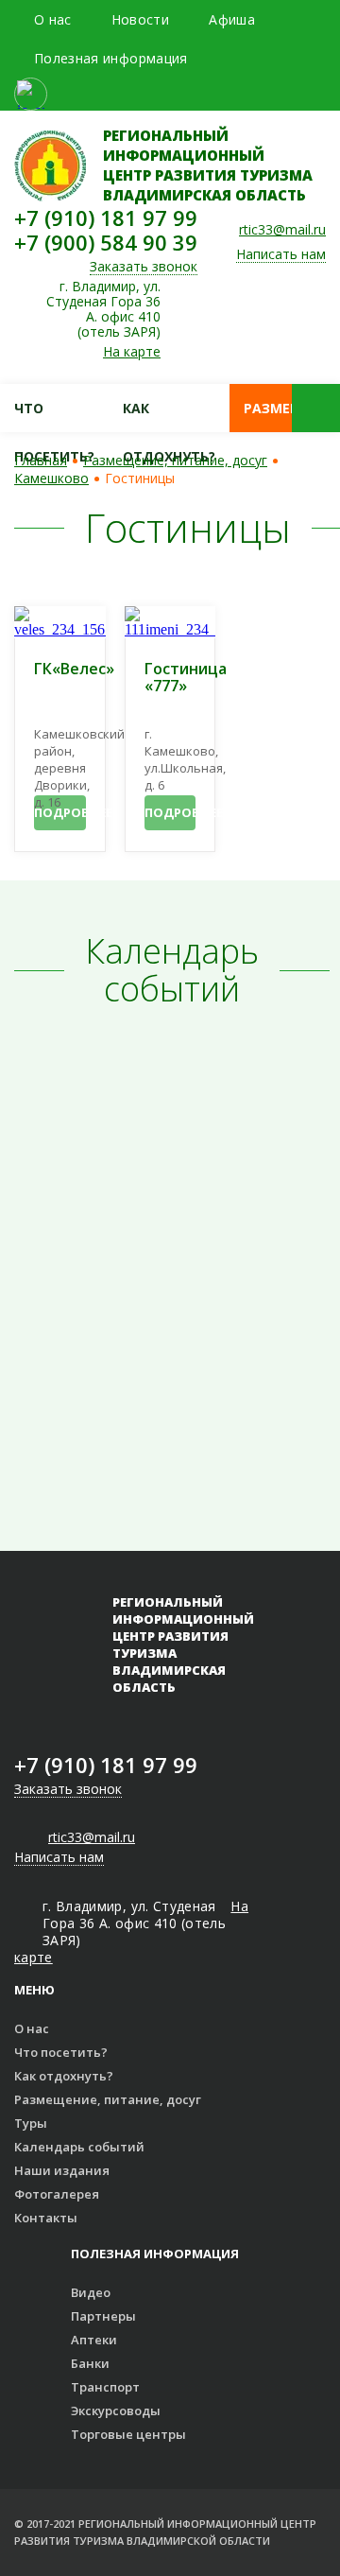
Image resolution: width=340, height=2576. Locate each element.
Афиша (232, 19)
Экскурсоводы (116, 2411)
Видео (91, 2292)
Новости (140, 19)
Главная (41, 460)
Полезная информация (111, 58)
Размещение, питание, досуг (175, 460)
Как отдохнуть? (169, 416)
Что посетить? (54, 416)
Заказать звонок (144, 267)
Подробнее (60, 812)
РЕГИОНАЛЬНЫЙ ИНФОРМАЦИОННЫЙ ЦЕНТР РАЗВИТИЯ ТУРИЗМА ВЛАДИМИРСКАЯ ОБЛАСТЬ (208, 165)
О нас (53, 19)
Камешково (51, 478)
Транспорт (105, 2387)
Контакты (46, 2218)
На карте (132, 352)
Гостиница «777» (186, 678)
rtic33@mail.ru (282, 229)
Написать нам (281, 255)
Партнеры (103, 2316)
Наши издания (62, 2170)
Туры (31, 2123)
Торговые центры (128, 2434)
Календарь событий (79, 2147)
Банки (90, 2363)
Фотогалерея (57, 2194)
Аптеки (94, 2340)
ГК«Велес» (74, 670)
